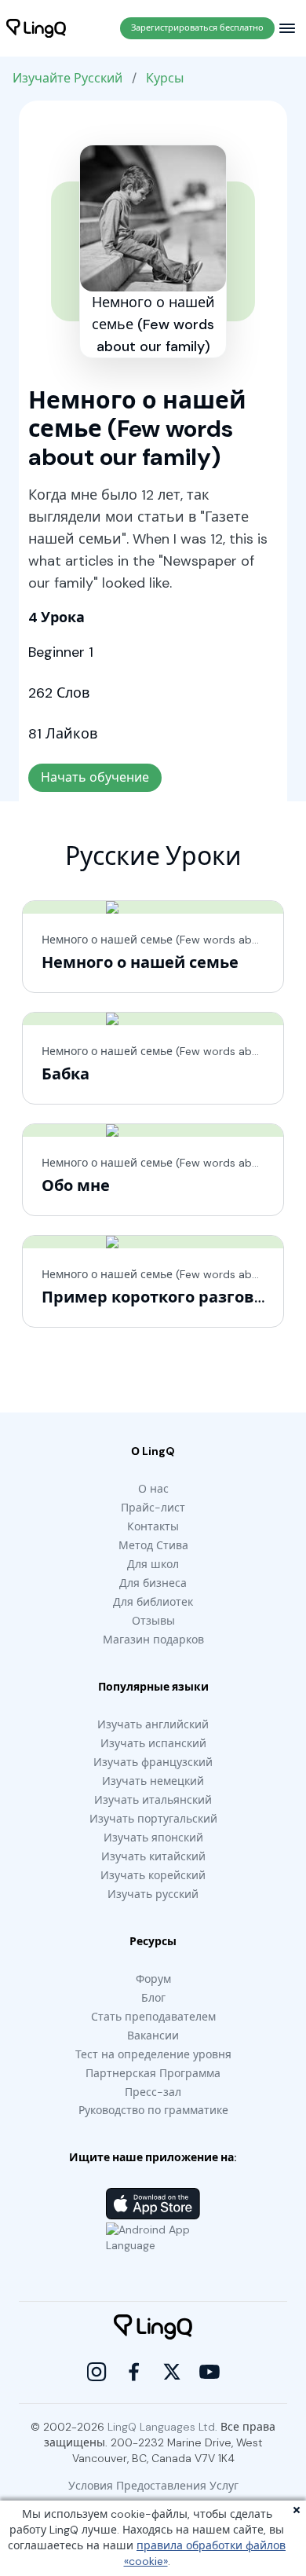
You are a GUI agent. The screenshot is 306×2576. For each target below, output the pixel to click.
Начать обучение (95, 777)
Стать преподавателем (153, 2017)
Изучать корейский (153, 1875)
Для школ (153, 1564)
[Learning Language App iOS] (153, 2204)
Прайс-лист (153, 1508)
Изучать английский (153, 1724)
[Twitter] (172, 2372)
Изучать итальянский (153, 1800)
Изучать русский (153, 1894)
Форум (153, 1979)
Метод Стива (153, 1545)
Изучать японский (153, 1838)
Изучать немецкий (153, 1781)
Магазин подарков (153, 1640)
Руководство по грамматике (153, 2110)
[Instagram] (97, 2372)
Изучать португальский (153, 1819)
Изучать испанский (153, 1743)
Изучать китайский (153, 1856)
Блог (153, 1998)
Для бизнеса (153, 1583)
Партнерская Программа (153, 2073)
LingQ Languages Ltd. (162, 2427)
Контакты (153, 1526)
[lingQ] (36, 28)
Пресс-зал (153, 2092)
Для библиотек (153, 1602)
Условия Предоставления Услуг (153, 2486)
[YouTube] (209, 2372)
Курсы (165, 78)
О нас (153, 1489)
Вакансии (153, 2036)
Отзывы (153, 1621)
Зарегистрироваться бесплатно (197, 27)
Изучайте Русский (67, 78)
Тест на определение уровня (153, 2054)
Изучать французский (153, 1762)
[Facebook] (134, 2372)
